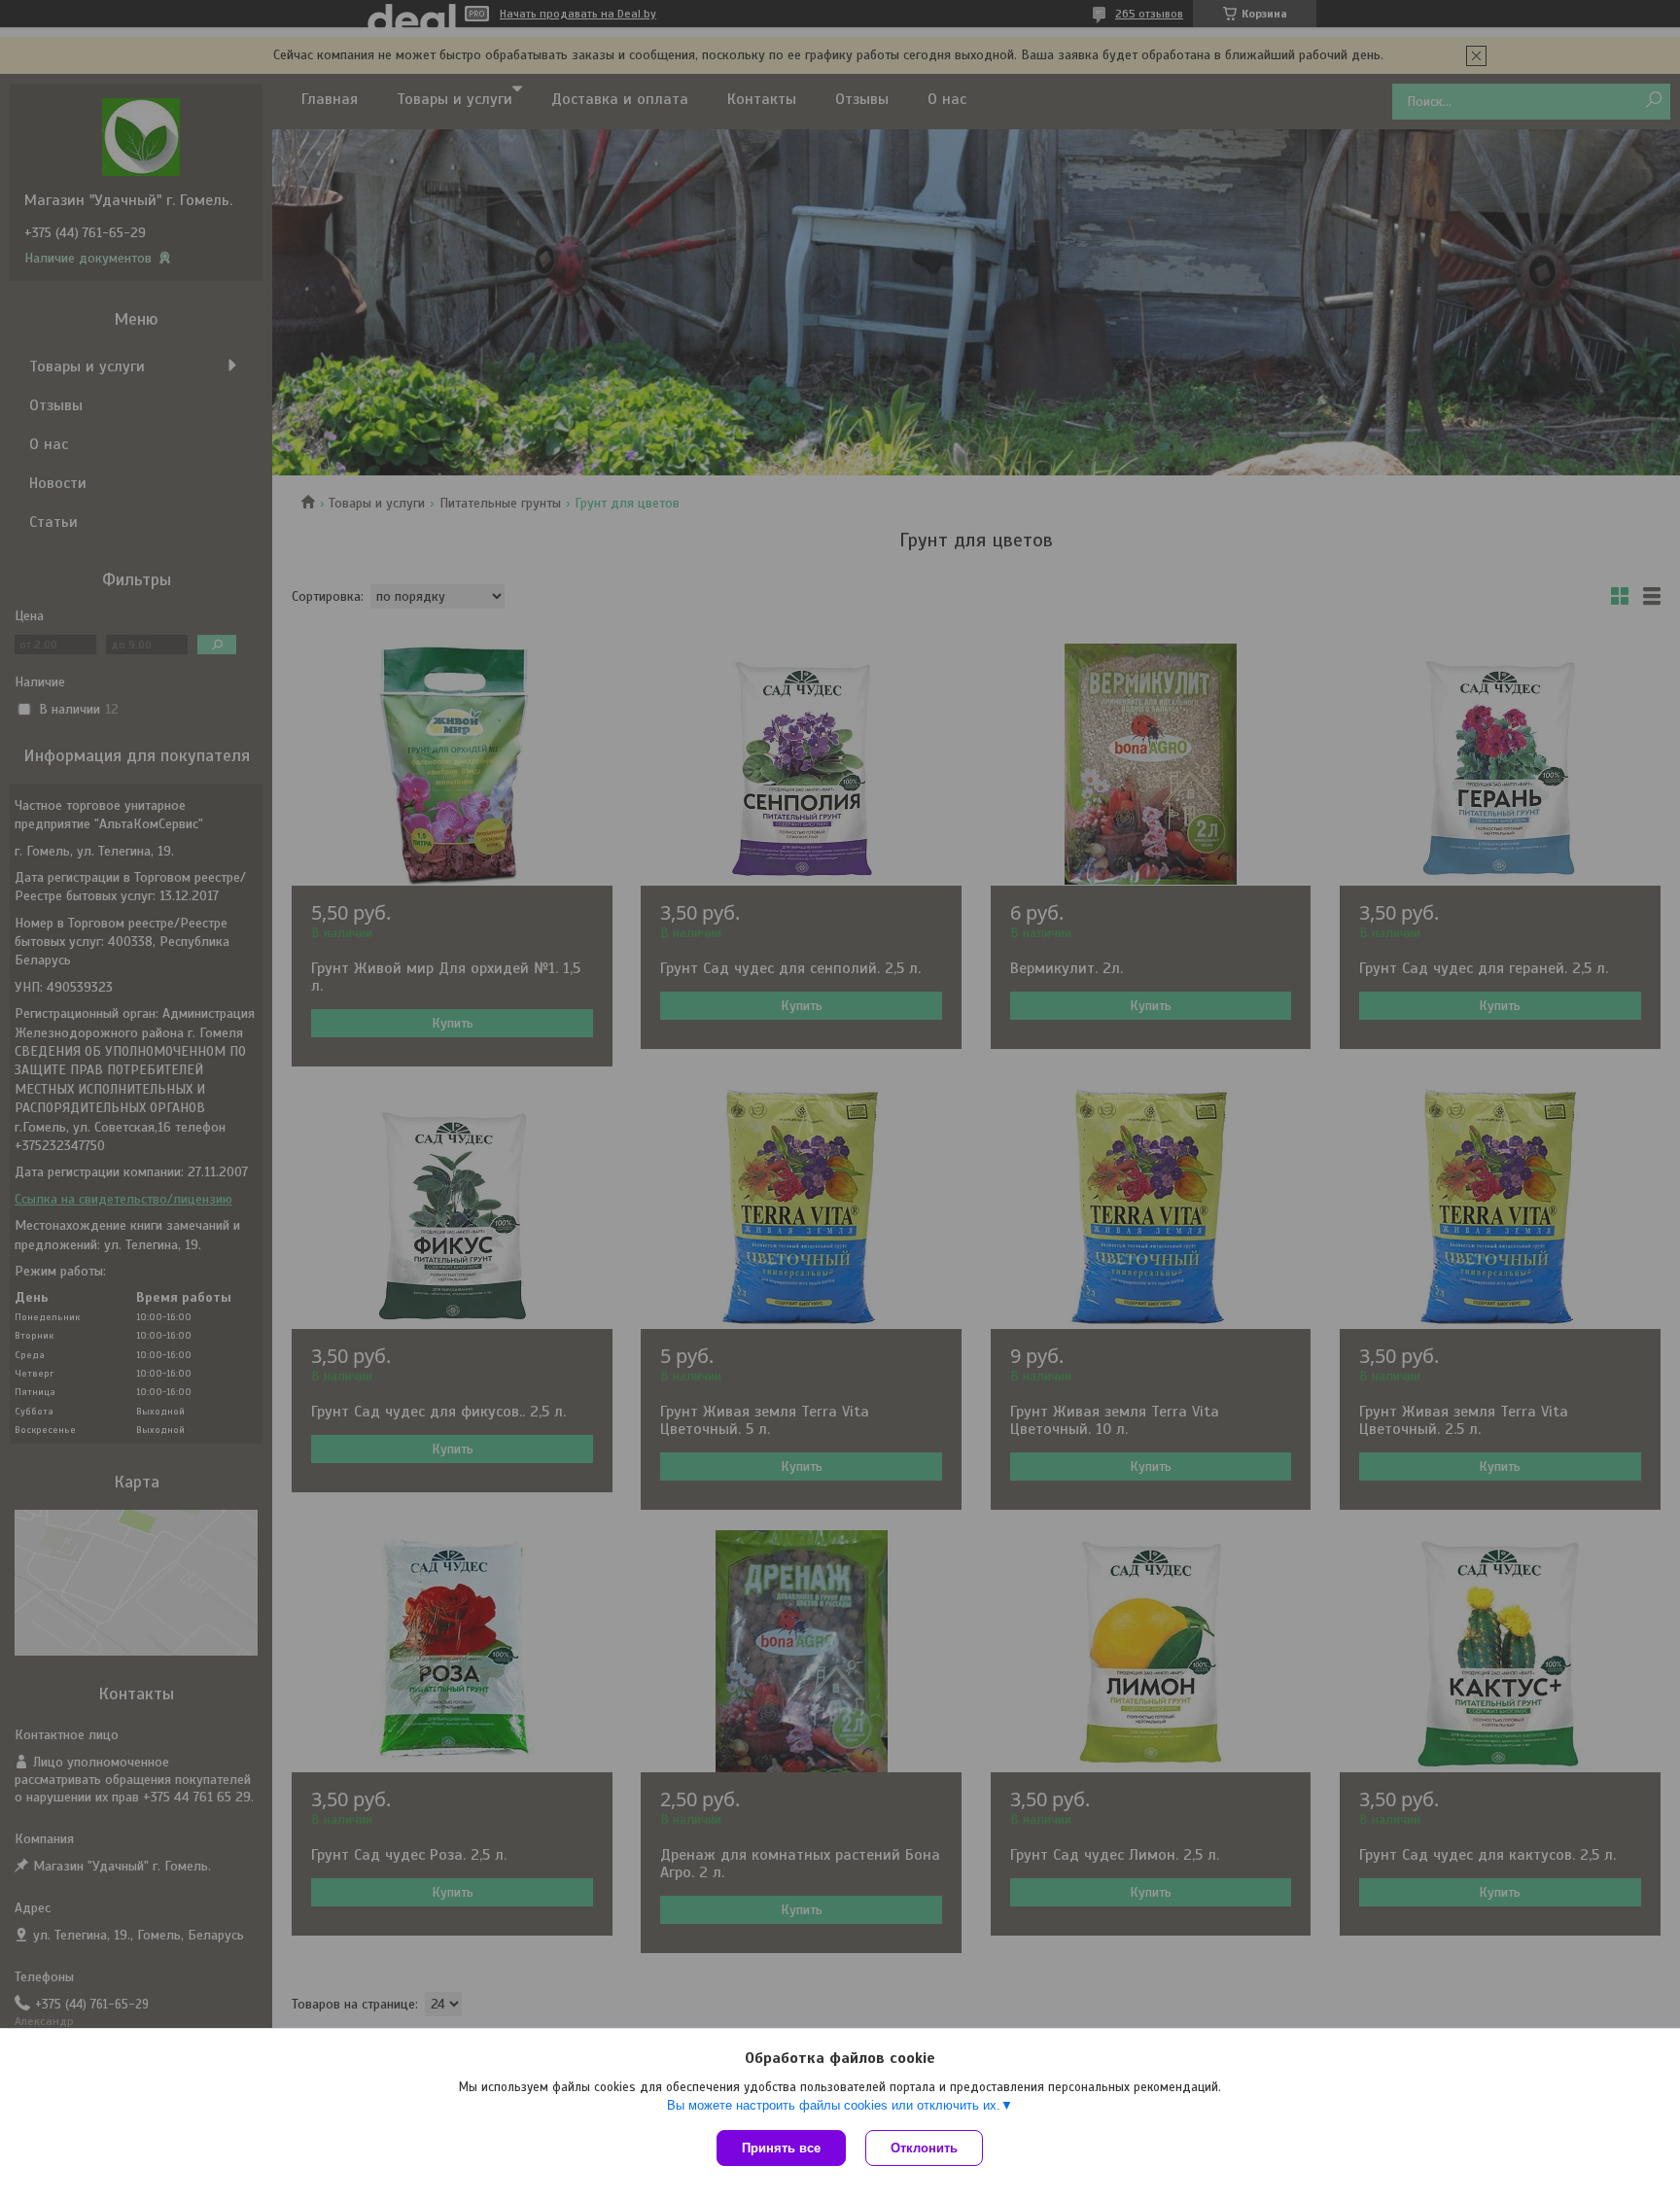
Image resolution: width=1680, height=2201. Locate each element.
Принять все (781, 2148)
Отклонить (924, 2148)
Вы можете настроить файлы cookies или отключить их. (834, 2105)
